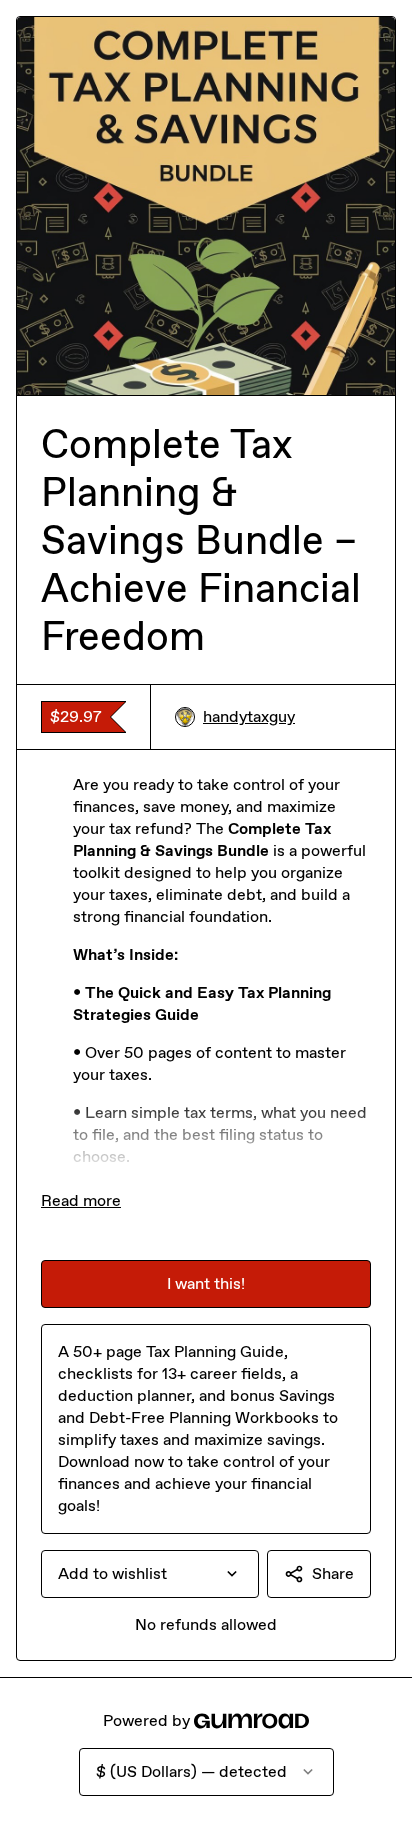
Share (333, 1573)
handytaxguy (249, 716)
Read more (81, 1200)
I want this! (206, 1283)
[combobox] (150, 1574)
